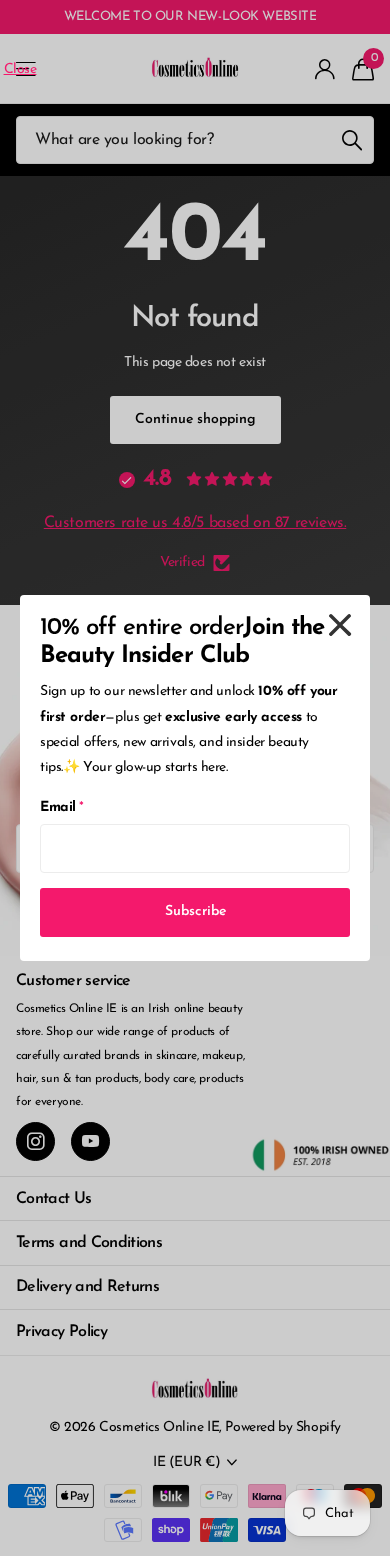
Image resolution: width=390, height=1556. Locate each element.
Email (62, 807)
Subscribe (195, 911)
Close (340, 625)
